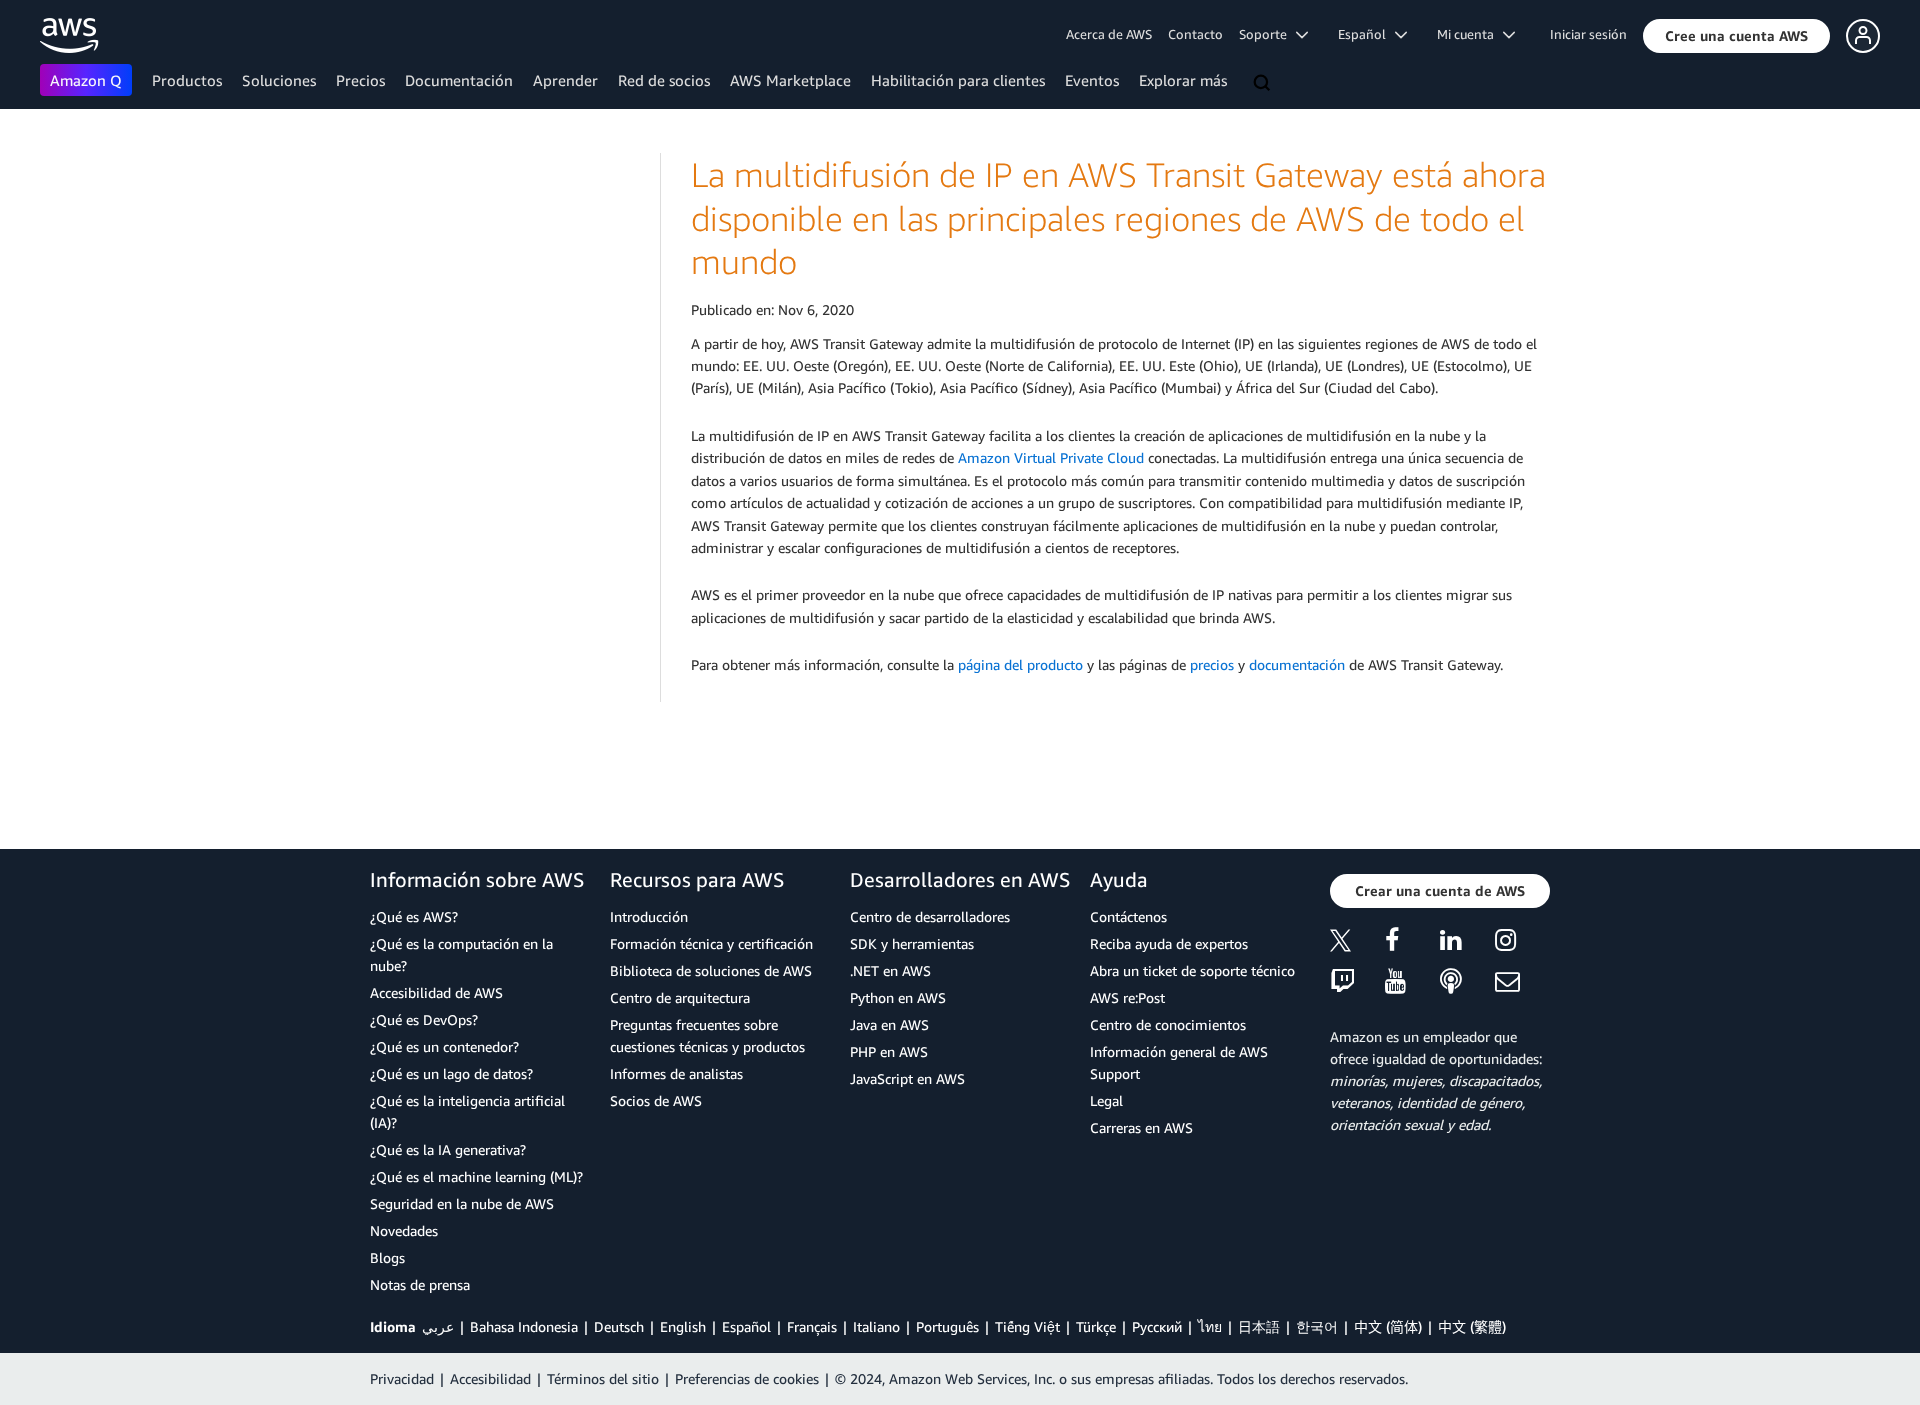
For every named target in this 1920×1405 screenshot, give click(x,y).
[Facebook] (1412, 943)
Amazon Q (86, 80)
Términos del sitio (603, 1378)
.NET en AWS (890, 970)
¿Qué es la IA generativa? (448, 1149)
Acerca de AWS (1109, 34)
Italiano (876, 1326)
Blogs (387, 1257)
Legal (1106, 1100)
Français (812, 1326)
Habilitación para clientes (958, 80)
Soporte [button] (1267, 34)
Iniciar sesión (1588, 34)
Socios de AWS (656, 1100)
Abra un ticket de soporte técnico (1192, 970)
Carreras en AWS (1141, 1127)
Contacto (1195, 34)
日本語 (1259, 1326)
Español (746, 1326)
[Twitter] (1357, 943)
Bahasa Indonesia (524, 1326)
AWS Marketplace (790, 80)
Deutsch (619, 1326)
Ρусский (1157, 1326)
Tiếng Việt (1027, 1326)
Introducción (649, 916)
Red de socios (664, 80)
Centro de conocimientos (1168, 1024)
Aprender (565, 80)
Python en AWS (898, 997)
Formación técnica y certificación (711, 943)
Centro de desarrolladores (930, 916)
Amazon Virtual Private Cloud (1051, 457)
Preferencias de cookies (747, 1378)
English (683, 1326)
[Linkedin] (1467, 943)
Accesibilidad (490, 1378)
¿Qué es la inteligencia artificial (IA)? (467, 1111)
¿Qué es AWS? (414, 916)
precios (1212, 664)
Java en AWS (889, 1024)
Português (947, 1326)
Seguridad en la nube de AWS (462, 1203)
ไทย (1210, 1326)
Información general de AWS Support (1179, 1062)
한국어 (1317, 1326)
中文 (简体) (1388, 1326)
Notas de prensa (420, 1284)
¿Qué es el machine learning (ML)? (476, 1176)
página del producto (1020, 664)
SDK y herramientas (912, 943)
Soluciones (279, 80)
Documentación (459, 80)
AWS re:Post (1127, 997)
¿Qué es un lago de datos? (451, 1073)
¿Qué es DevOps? (424, 1019)
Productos (187, 80)
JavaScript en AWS (907, 1078)
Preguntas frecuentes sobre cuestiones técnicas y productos (707, 1035)
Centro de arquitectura (680, 997)
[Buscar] (1264, 84)
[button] (1736, 36)
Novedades (404, 1230)
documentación (1297, 664)
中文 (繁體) (1472, 1326)
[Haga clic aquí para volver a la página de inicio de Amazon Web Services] (69, 35)
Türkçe (1096, 1326)
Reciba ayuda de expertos (1169, 943)
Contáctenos (1128, 916)
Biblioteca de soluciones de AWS (711, 970)
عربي (438, 1326)
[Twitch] (1357, 982)
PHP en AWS (889, 1051)
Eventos (1092, 80)
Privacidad (402, 1378)
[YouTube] (1412, 982)
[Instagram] (1522, 943)
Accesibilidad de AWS (436, 992)
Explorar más (1183, 80)
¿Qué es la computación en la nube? (461, 954)
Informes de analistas (676, 1073)
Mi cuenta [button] (1470, 34)
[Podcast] (1467, 982)
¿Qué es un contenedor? (444, 1046)
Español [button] (1366, 34)
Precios (360, 80)
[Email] (1522, 982)
